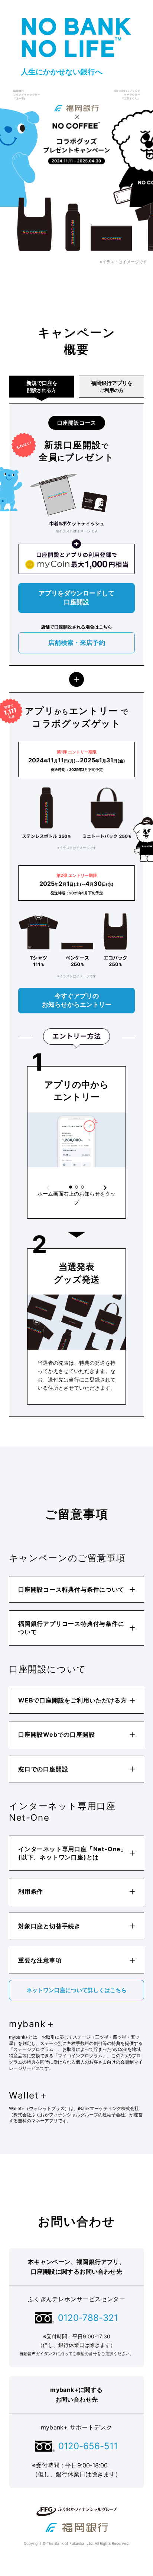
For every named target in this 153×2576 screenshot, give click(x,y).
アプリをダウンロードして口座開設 (76, 598)
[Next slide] (105, 1188)
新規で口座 (42, 386)
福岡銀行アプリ (112, 386)
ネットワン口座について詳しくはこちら (76, 1990)
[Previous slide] (48, 1188)
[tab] (71, 1187)
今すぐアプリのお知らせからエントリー (77, 1000)
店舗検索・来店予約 (77, 643)
